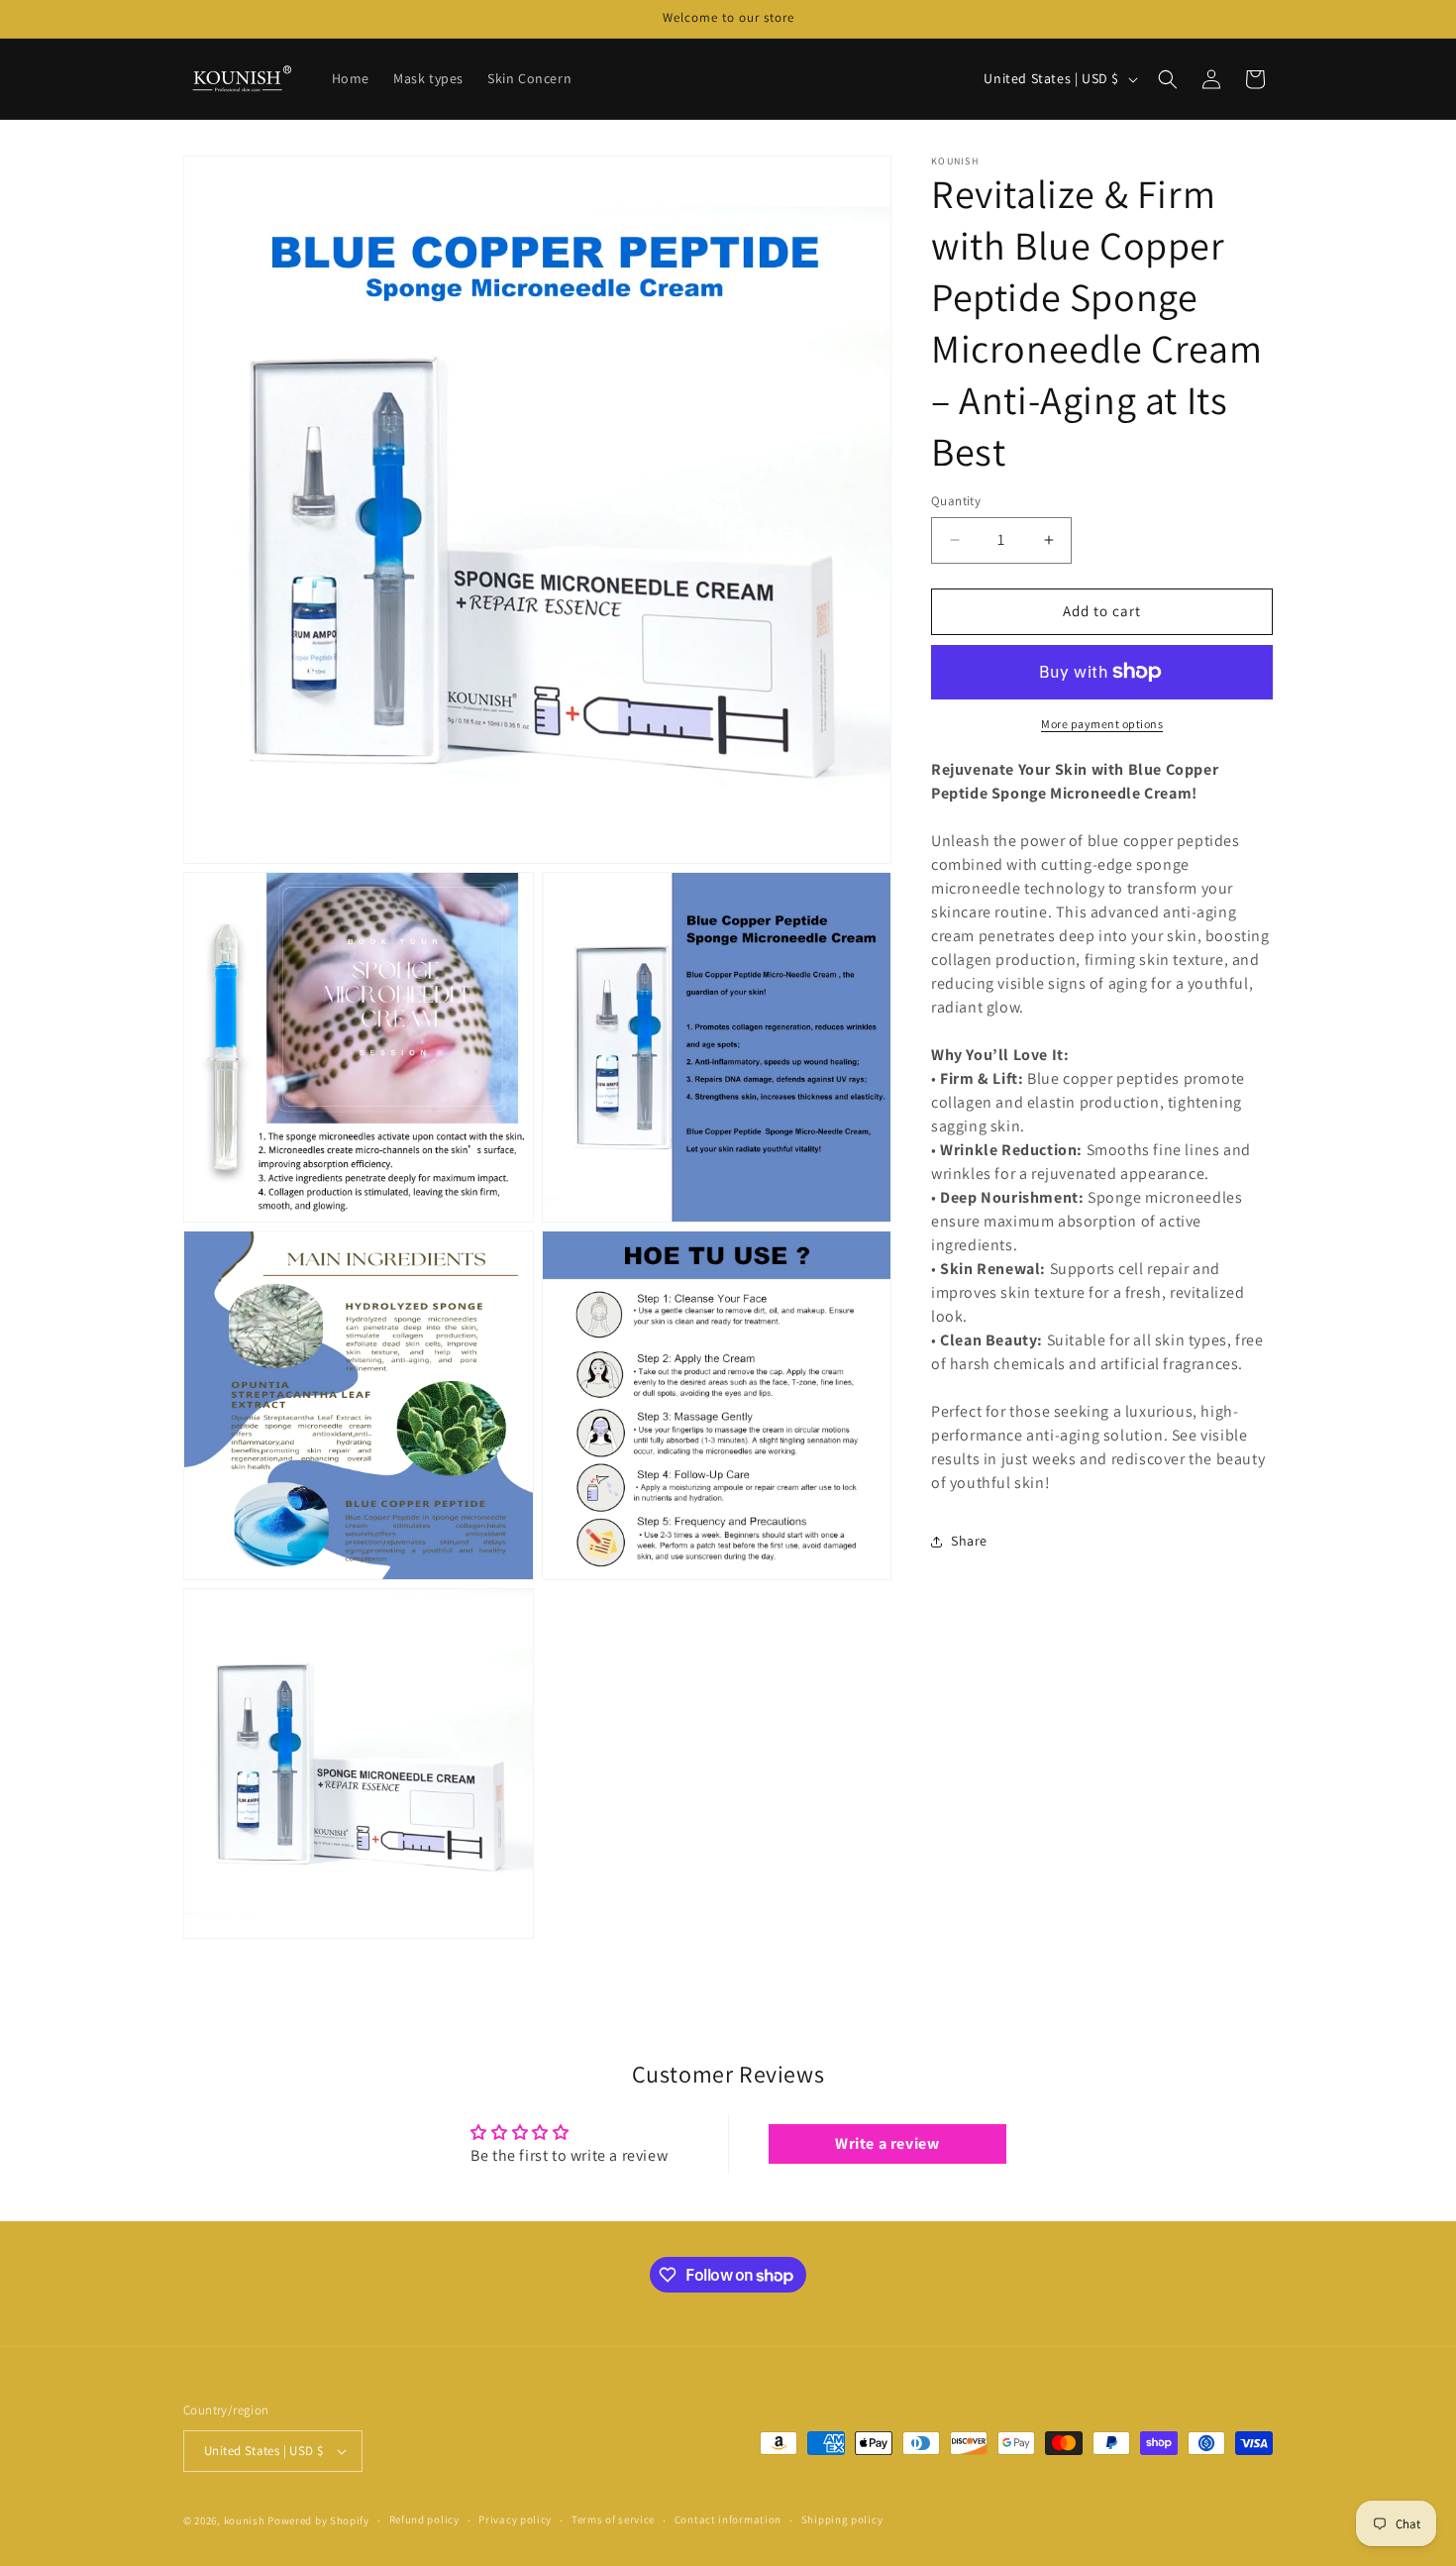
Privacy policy (515, 2519)
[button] (1168, 79)
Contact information (728, 2519)
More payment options (1102, 724)
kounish (245, 2520)
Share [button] (969, 1541)
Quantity (956, 501)
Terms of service (613, 2519)
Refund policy (424, 2519)
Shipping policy (842, 2519)
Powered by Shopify (318, 2520)
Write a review (887, 2143)
